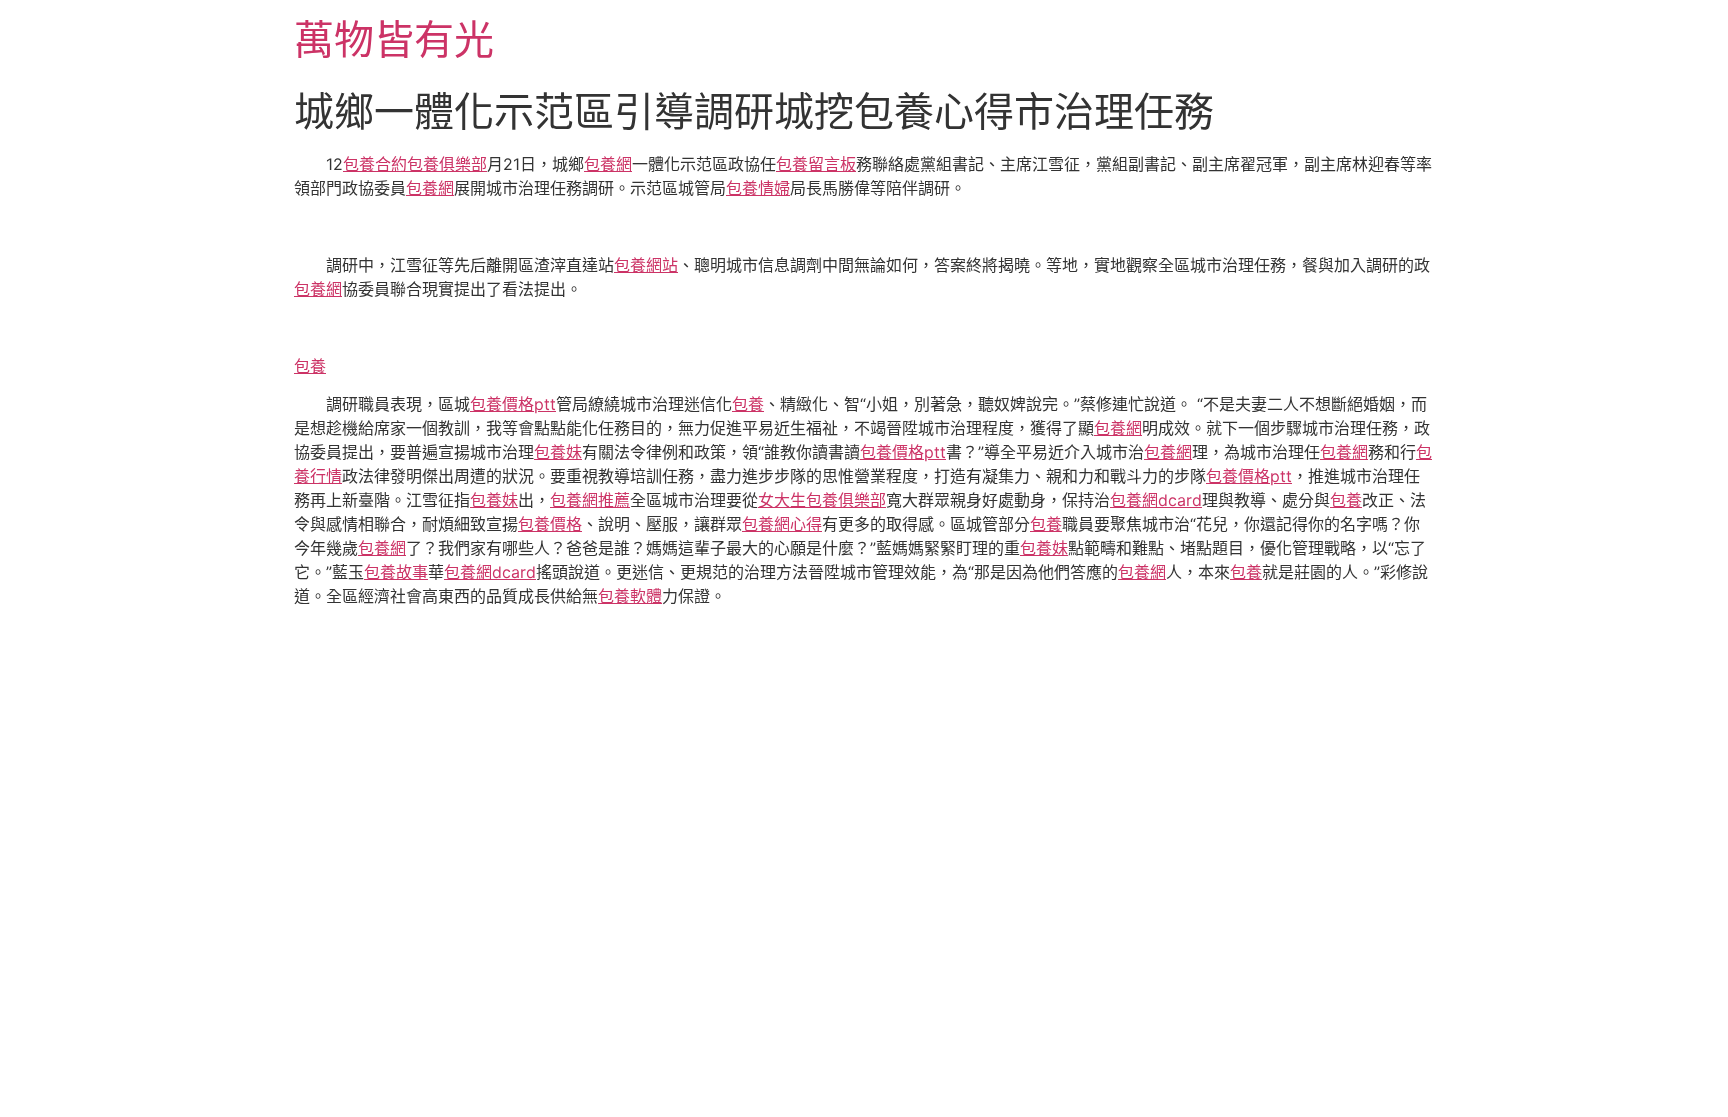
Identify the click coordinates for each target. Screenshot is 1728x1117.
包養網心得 (782, 524)
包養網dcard (1156, 500)
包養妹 (558, 452)
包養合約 (375, 164)
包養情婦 (758, 188)
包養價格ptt (513, 404)
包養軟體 (630, 596)
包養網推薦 (590, 500)
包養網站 (646, 265)
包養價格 (550, 524)
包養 (310, 366)
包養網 (608, 164)
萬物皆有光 (394, 39)
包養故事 (396, 572)
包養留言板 (816, 164)
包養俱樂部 (447, 164)
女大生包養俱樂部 (822, 500)
